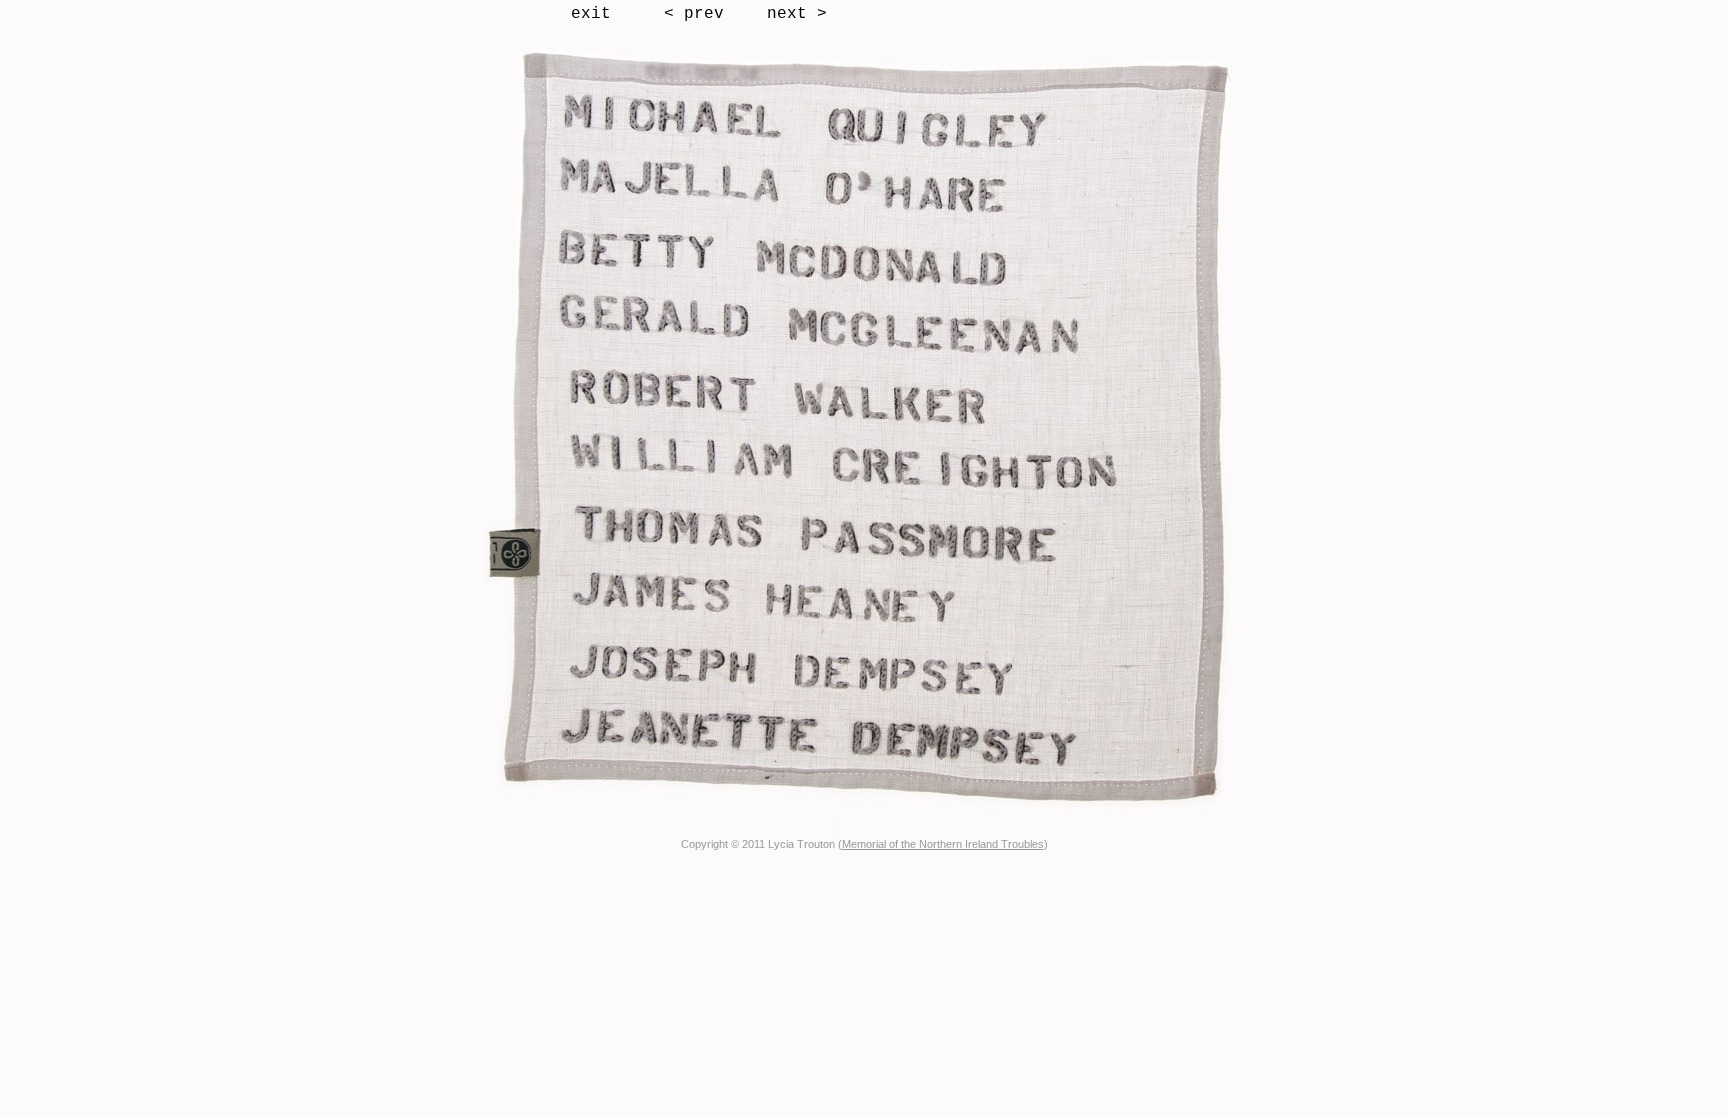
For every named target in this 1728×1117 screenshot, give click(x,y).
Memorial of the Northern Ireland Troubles (943, 844)
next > (797, 14)
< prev (694, 14)
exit (591, 14)
